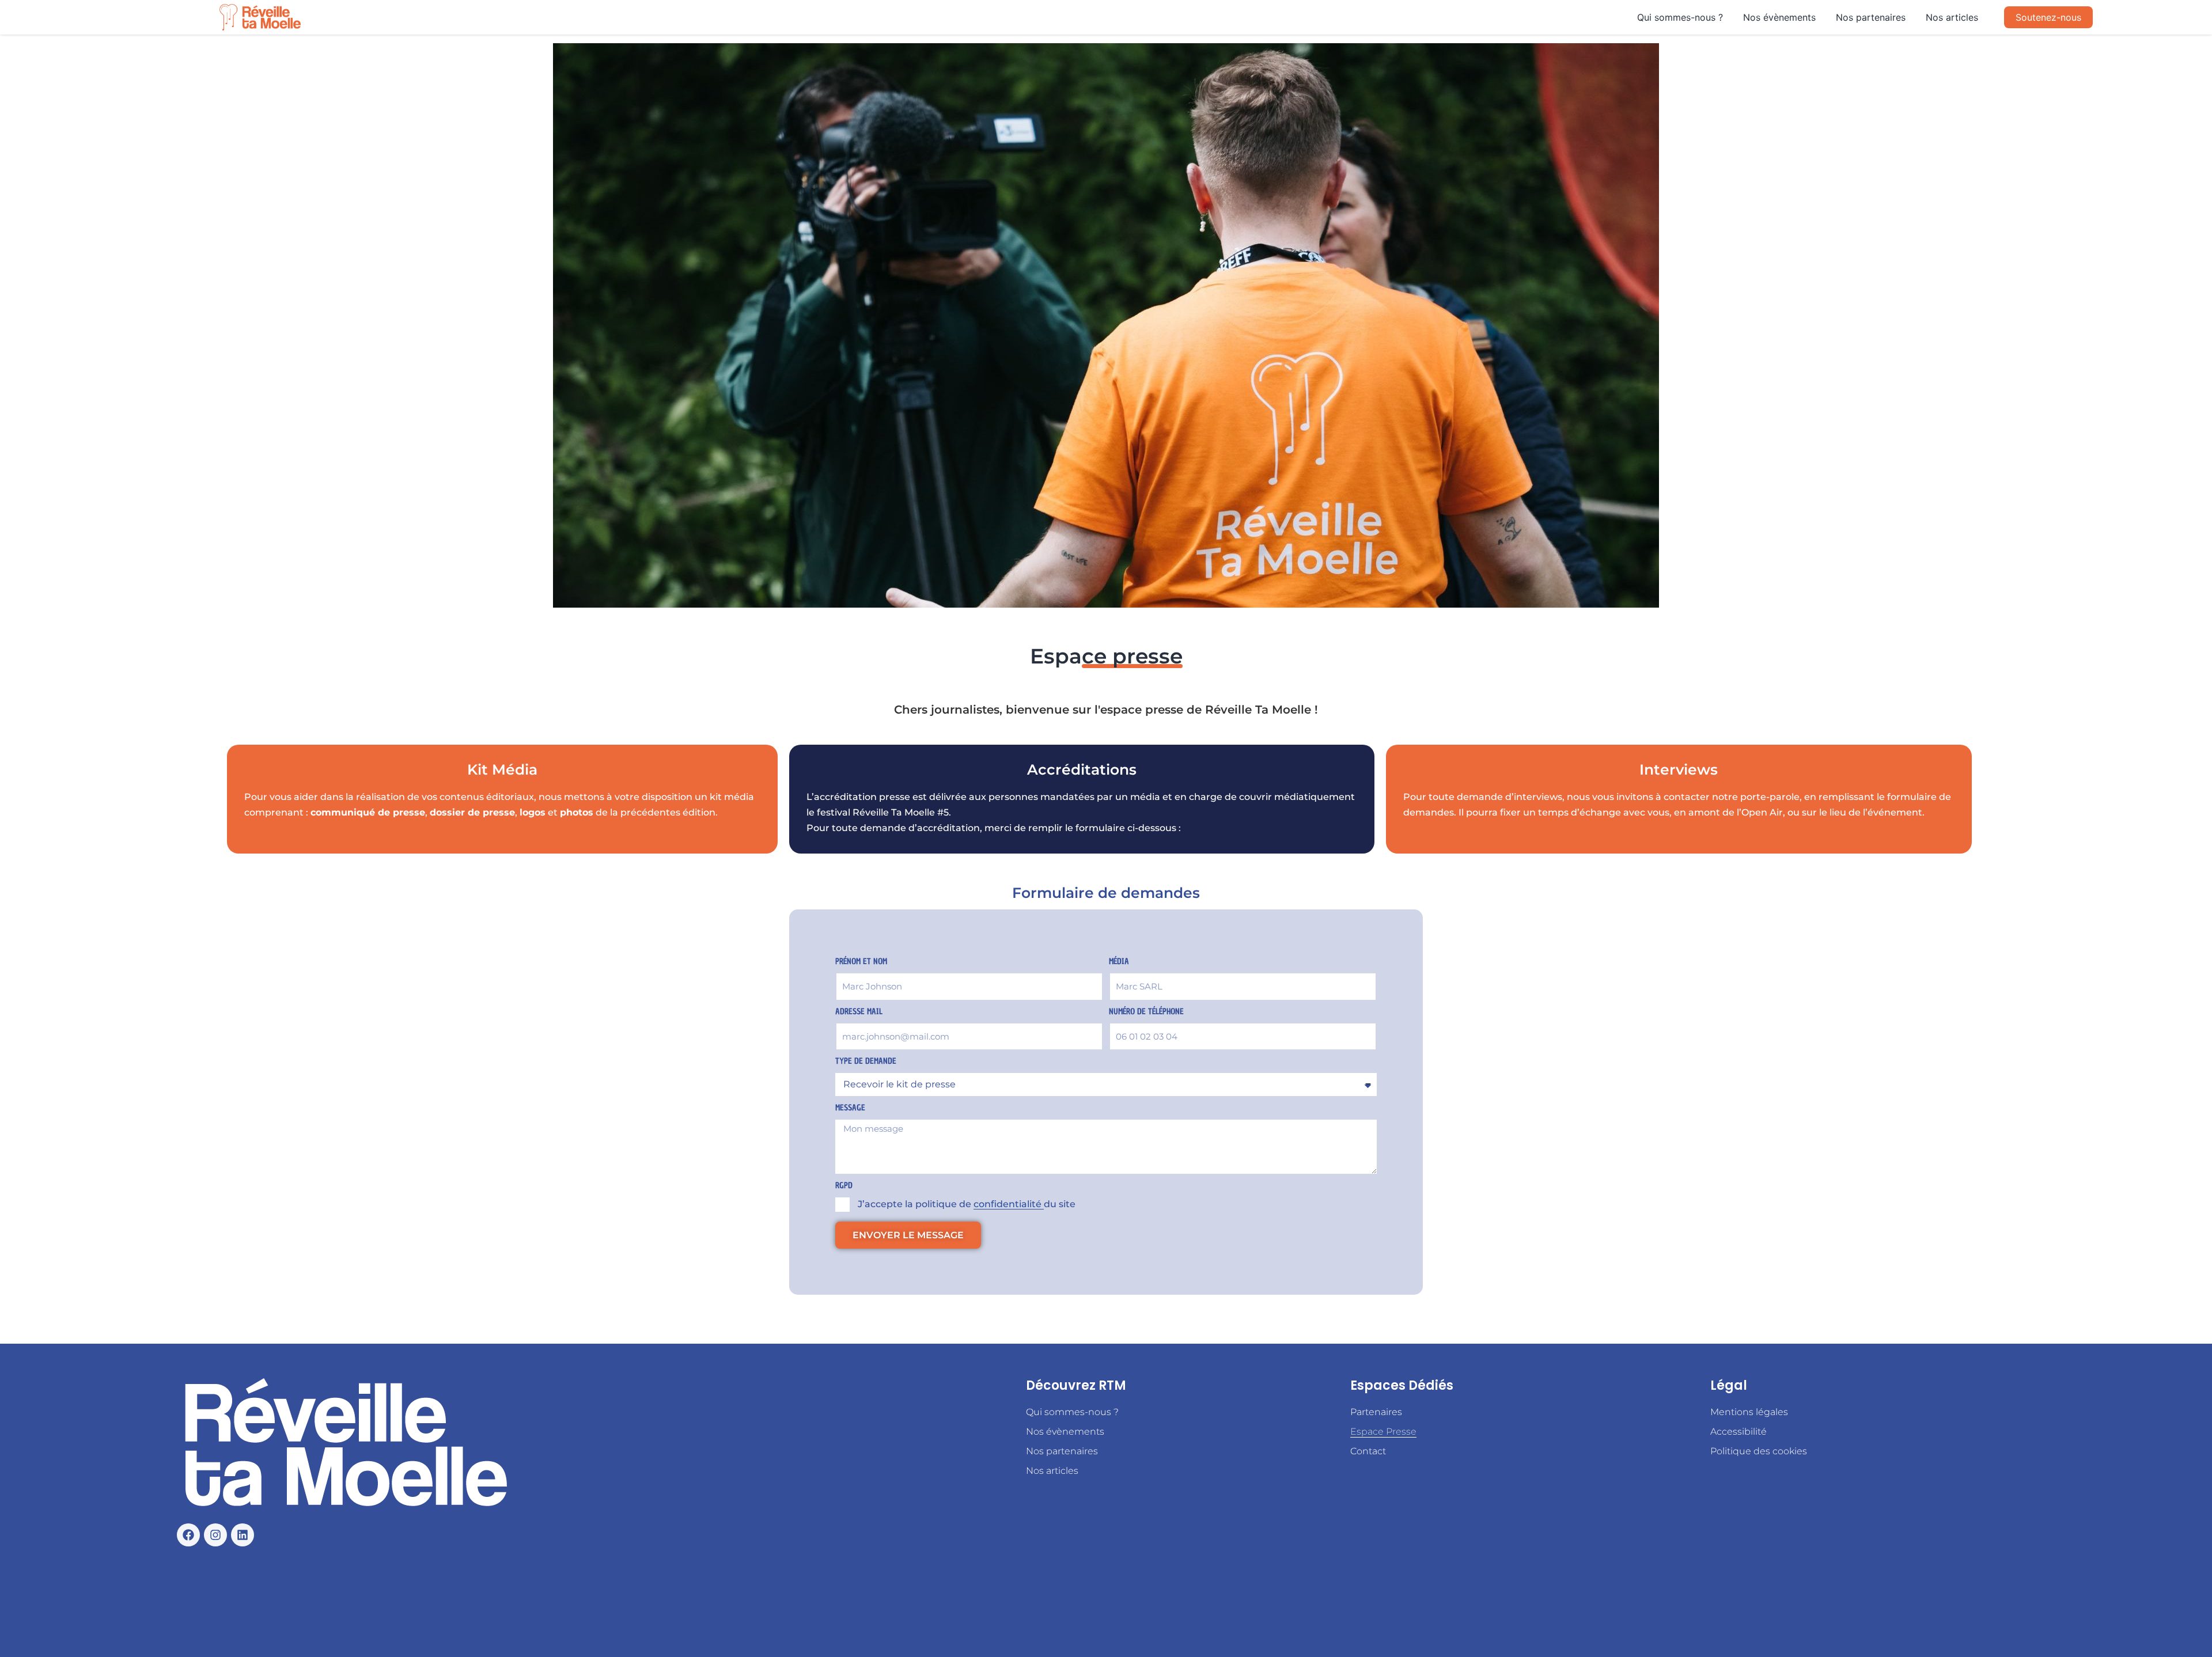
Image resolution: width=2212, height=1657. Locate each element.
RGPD (844, 1186)
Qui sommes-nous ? (1680, 17)
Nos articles (1952, 17)
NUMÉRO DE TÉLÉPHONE (1146, 1012)
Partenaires (1376, 1412)
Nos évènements (1779, 17)
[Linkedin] (243, 1535)
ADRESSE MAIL (859, 1012)
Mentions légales (1749, 1412)
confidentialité (1009, 1204)
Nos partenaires (1871, 17)
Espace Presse (1383, 1432)
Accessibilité (1738, 1432)
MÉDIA (1119, 962)
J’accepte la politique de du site (967, 1204)
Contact (1368, 1451)
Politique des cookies (1759, 1451)
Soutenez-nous (2048, 17)
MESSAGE (850, 1108)
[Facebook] (188, 1535)
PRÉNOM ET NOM (861, 962)
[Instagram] (215, 1535)
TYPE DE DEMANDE (866, 1061)
